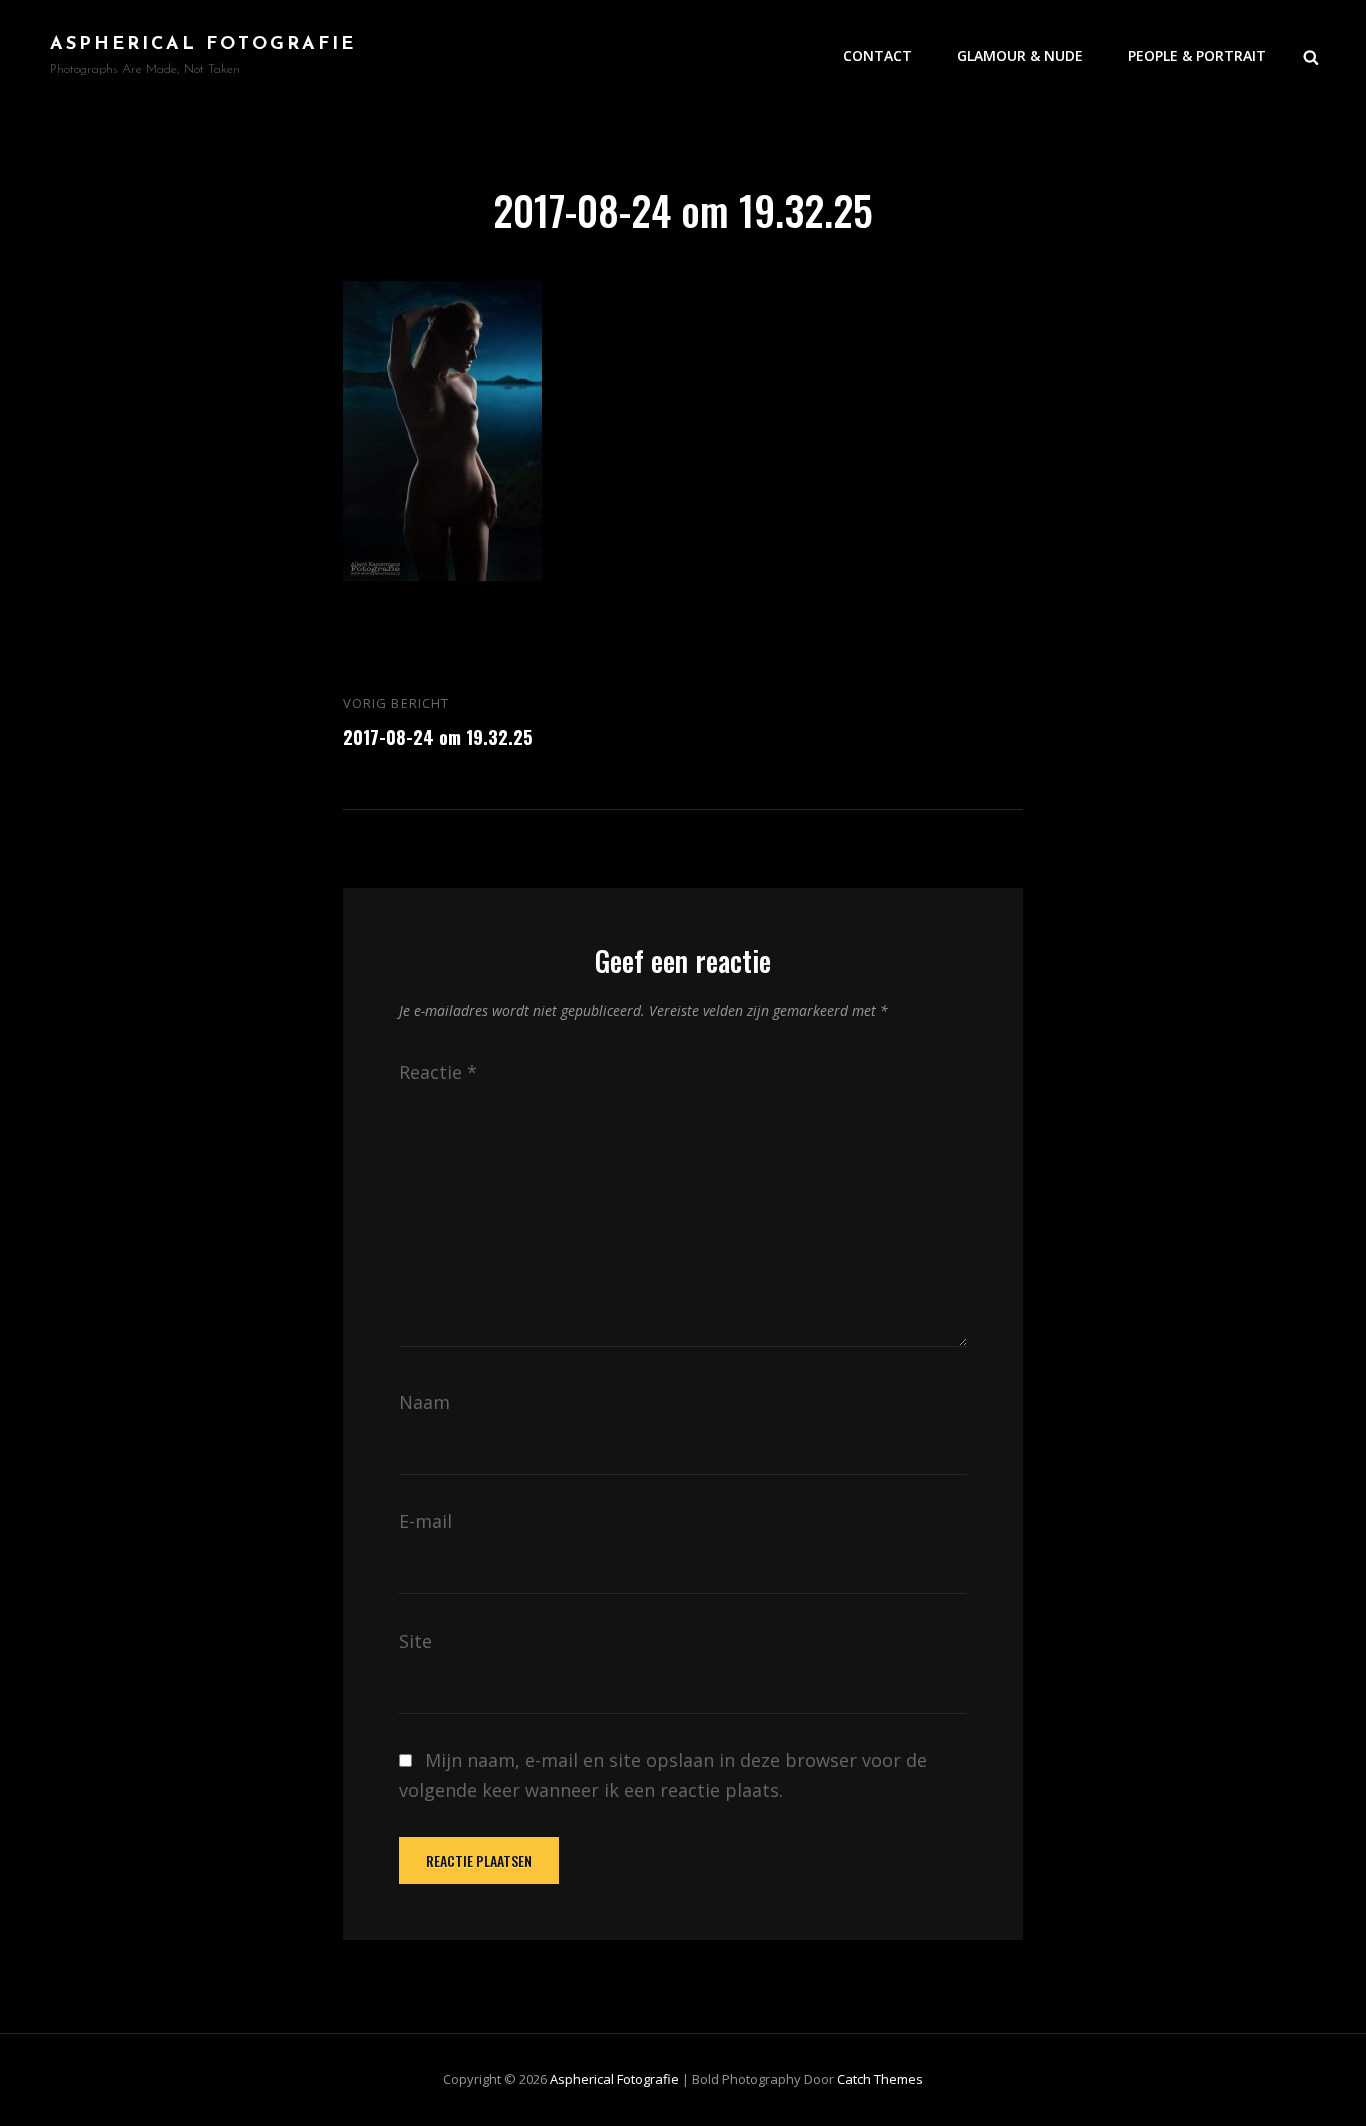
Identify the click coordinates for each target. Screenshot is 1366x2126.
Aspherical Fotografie (203, 45)
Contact (877, 55)
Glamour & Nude (1020, 55)
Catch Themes (880, 2079)
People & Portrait (1197, 55)
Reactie (438, 1072)
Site (415, 1641)
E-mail (425, 1521)
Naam (424, 1402)
